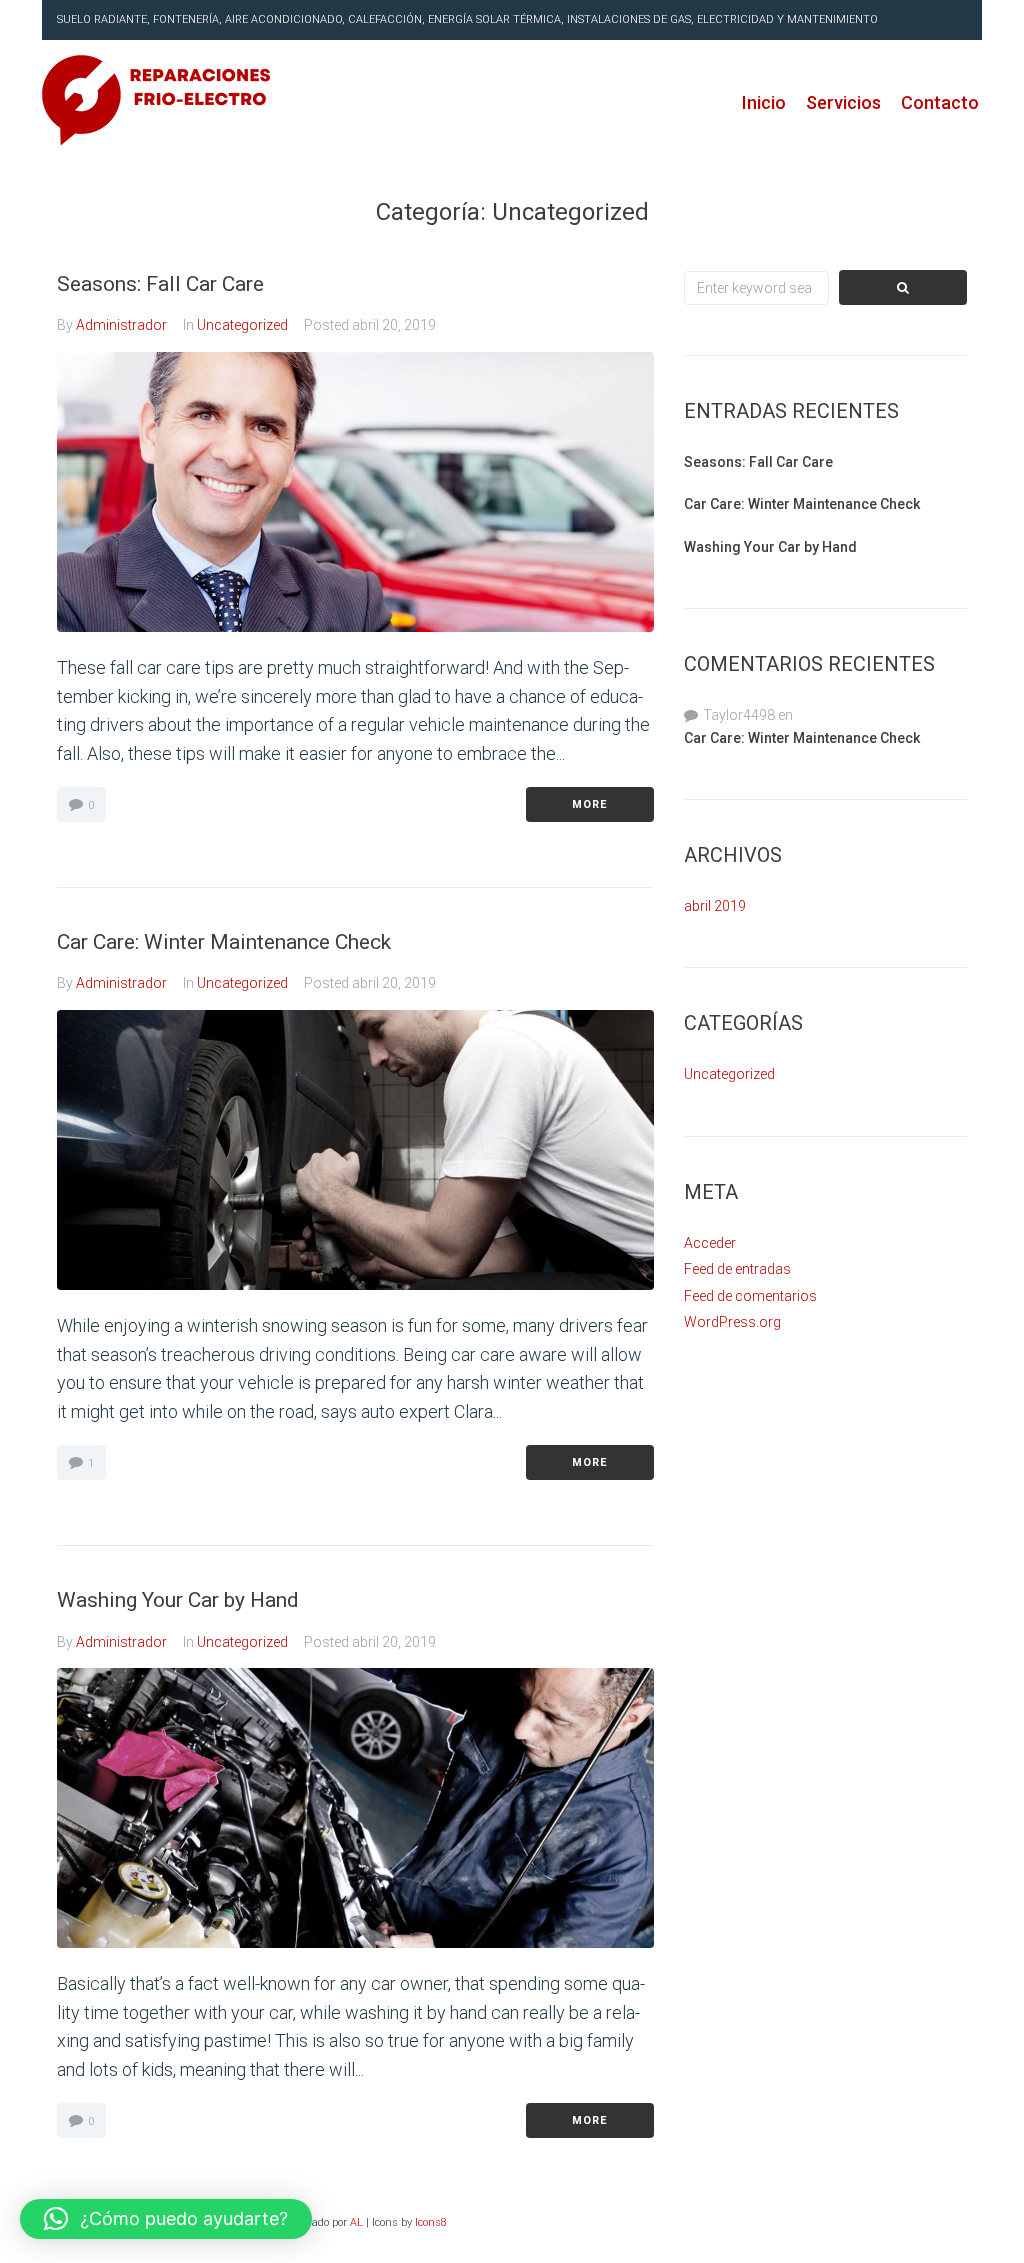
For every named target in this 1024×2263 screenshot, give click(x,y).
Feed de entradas (737, 1269)
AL (356, 2222)
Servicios (843, 102)
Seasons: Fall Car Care (160, 284)
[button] (166, 2219)
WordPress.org (732, 1322)
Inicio (764, 102)
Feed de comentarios (750, 1296)
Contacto (940, 102)
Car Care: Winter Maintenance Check (224, 942)
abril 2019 (715, 906)
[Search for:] (757, 288)
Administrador (121, 325)
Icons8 (431, 2222)
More (589, 804)
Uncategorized (242, 325)
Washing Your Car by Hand (178, 1600)
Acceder (710, 1243)
